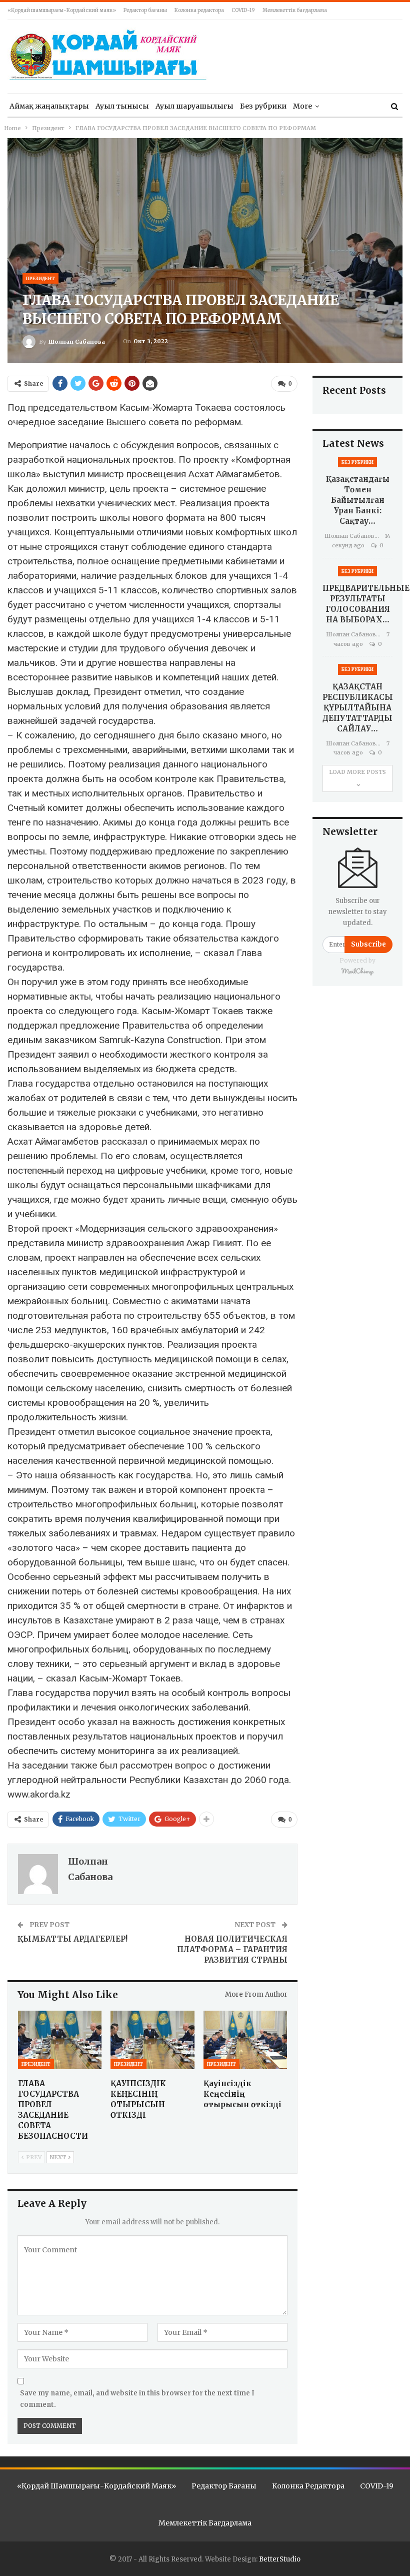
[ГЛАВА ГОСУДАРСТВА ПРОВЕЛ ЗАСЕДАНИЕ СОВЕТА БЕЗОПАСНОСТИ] (60, 2040)
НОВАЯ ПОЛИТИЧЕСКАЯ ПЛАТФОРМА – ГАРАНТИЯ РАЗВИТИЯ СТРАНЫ (232, 1949)
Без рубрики (263, 106)
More (302, 106)
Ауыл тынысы (122, 106)
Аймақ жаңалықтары (49, 106)
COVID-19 (243, 10)
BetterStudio (280, 2559)
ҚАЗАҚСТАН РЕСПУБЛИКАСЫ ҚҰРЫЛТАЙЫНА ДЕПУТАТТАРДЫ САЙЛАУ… (358, 708)
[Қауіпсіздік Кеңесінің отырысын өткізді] (245, 2040)
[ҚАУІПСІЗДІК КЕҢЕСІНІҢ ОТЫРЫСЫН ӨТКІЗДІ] (152, 2040)
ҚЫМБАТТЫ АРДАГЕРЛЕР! (72, 1939)
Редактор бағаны (145, 10)
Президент (40, 278)
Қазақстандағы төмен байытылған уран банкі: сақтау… (358, 500)
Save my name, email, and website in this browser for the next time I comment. (137, 2399)
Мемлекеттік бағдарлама (295, 10)
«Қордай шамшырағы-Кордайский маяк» (62, 10)
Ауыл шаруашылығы (194, 106)
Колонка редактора (199, 10)
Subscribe (368, 944)
